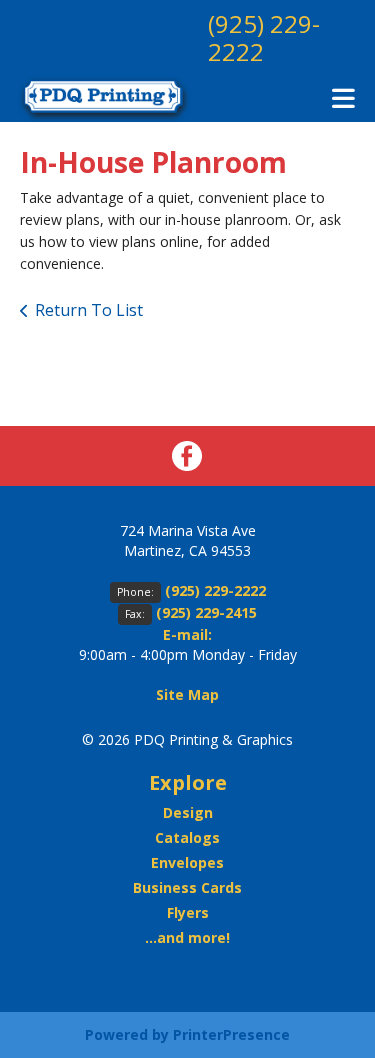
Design (188, 812)
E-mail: (187, 634)
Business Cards (187, 887)
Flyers (188, 912)
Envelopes (187, 862)
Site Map (187, 694)
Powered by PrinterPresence (187, 1034)
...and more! (187, 937)
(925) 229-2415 (206, 612)
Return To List (89, 310)
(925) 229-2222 (264, 37)
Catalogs (187, 837)
